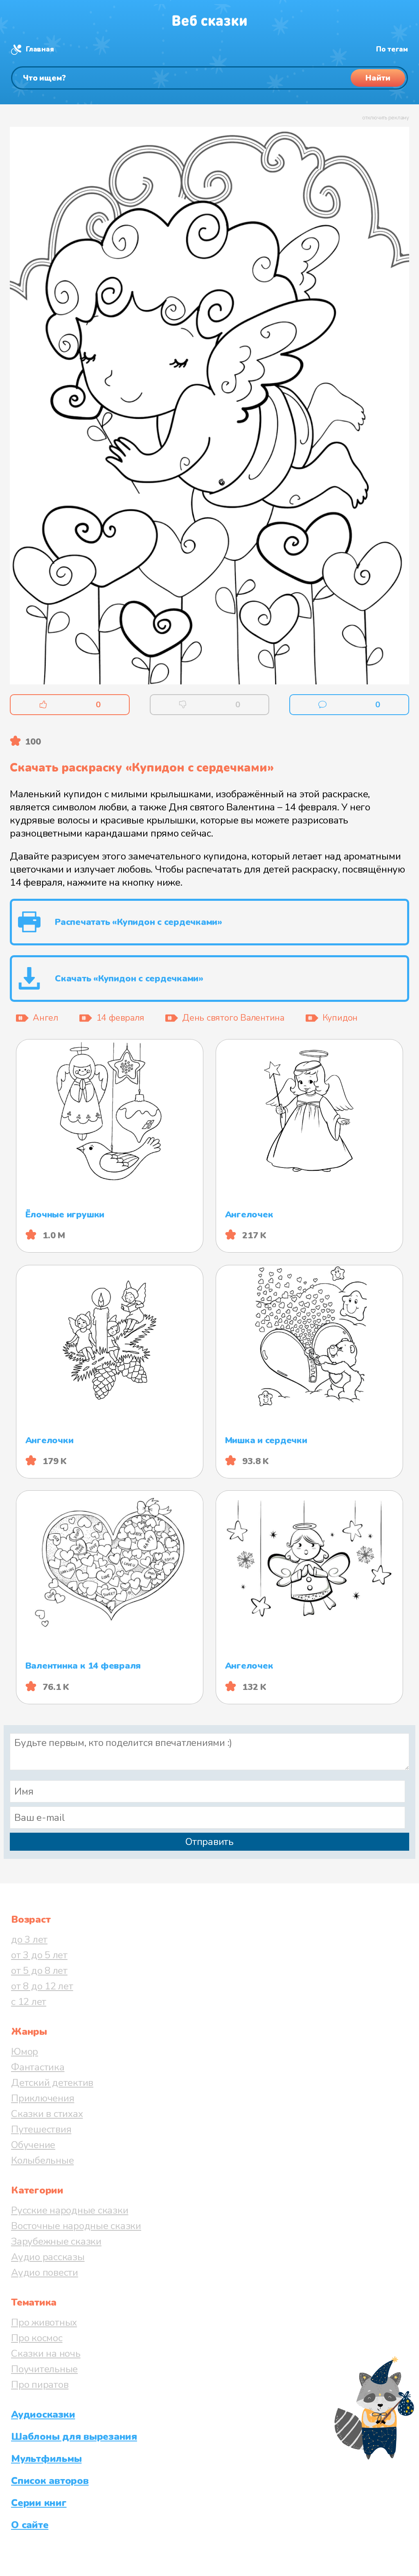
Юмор (25, 2052)
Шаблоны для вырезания (74, 2437)
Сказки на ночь (46, 2353)
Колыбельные (42, 2160)
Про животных (44, 2322)
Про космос (37, 2338)
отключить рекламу (386, 118)
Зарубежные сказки (56, 2241)
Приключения (43, 2098)
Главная (40, 49)
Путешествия (41, 2129)
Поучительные (44, 2369)
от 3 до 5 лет (39, 1955)
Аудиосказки (43, 2414)
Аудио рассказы (48, 2257)
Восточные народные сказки (76, 2226)
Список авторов (50, 2481)
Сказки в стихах (47, 2114)
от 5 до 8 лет (39, 1971)
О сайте (30, 2525)
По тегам (392, 49)
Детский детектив (52, 2083)
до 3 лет (29, 1939)
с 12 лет (29, 2002)
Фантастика (38, 2067)
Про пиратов (40, 2385)
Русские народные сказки (70, 2210)
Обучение (33, 2145)
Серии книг (39, 2503)
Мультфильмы (46, 2459)
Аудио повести (45, 2272)
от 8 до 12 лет (42, 1986)
